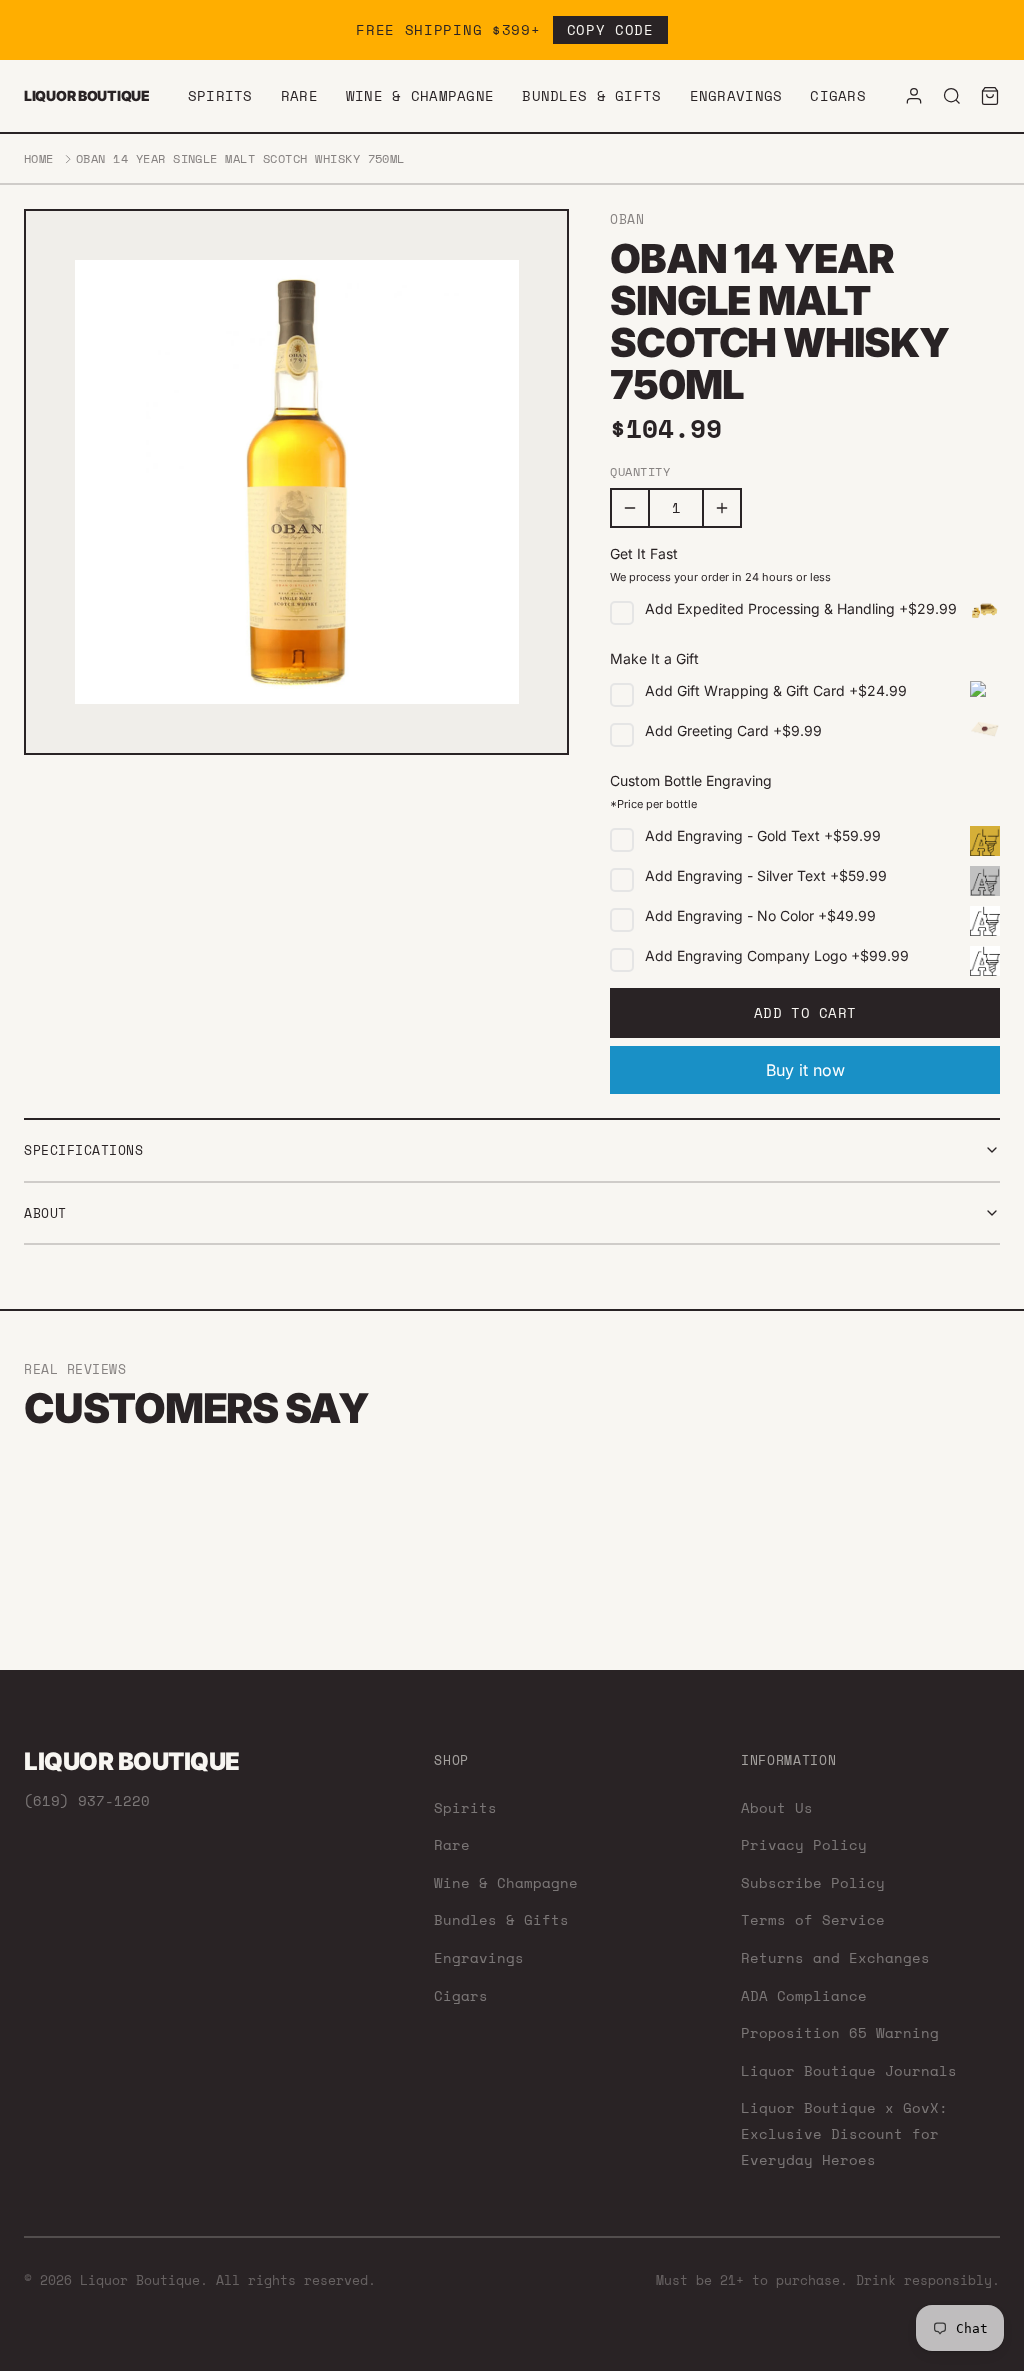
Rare (299, 95)
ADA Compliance (804, 1995)
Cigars (838, 95)
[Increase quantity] (722, 508)
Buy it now (805, 1070)
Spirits (220, 95)
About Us (777, 1807)
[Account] (914, 96)
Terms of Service (813, 1919)
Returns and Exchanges (835, 1957)
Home (39, 158)
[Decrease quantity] (630, 508)
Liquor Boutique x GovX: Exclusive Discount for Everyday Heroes (844, 2133)
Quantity (640, 472)
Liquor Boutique (87, 96)
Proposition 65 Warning (840, 2032)
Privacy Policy (804, 1844)
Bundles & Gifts (591, 95)
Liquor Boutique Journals (849, 2070)
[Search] (952, 96)
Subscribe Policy (813, 1882)
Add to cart (805, 1012)
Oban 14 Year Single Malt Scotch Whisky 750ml (240, 158)
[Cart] (990, 96)
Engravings (736, 95)
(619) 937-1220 (87, 1800)
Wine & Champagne (420, 95)
